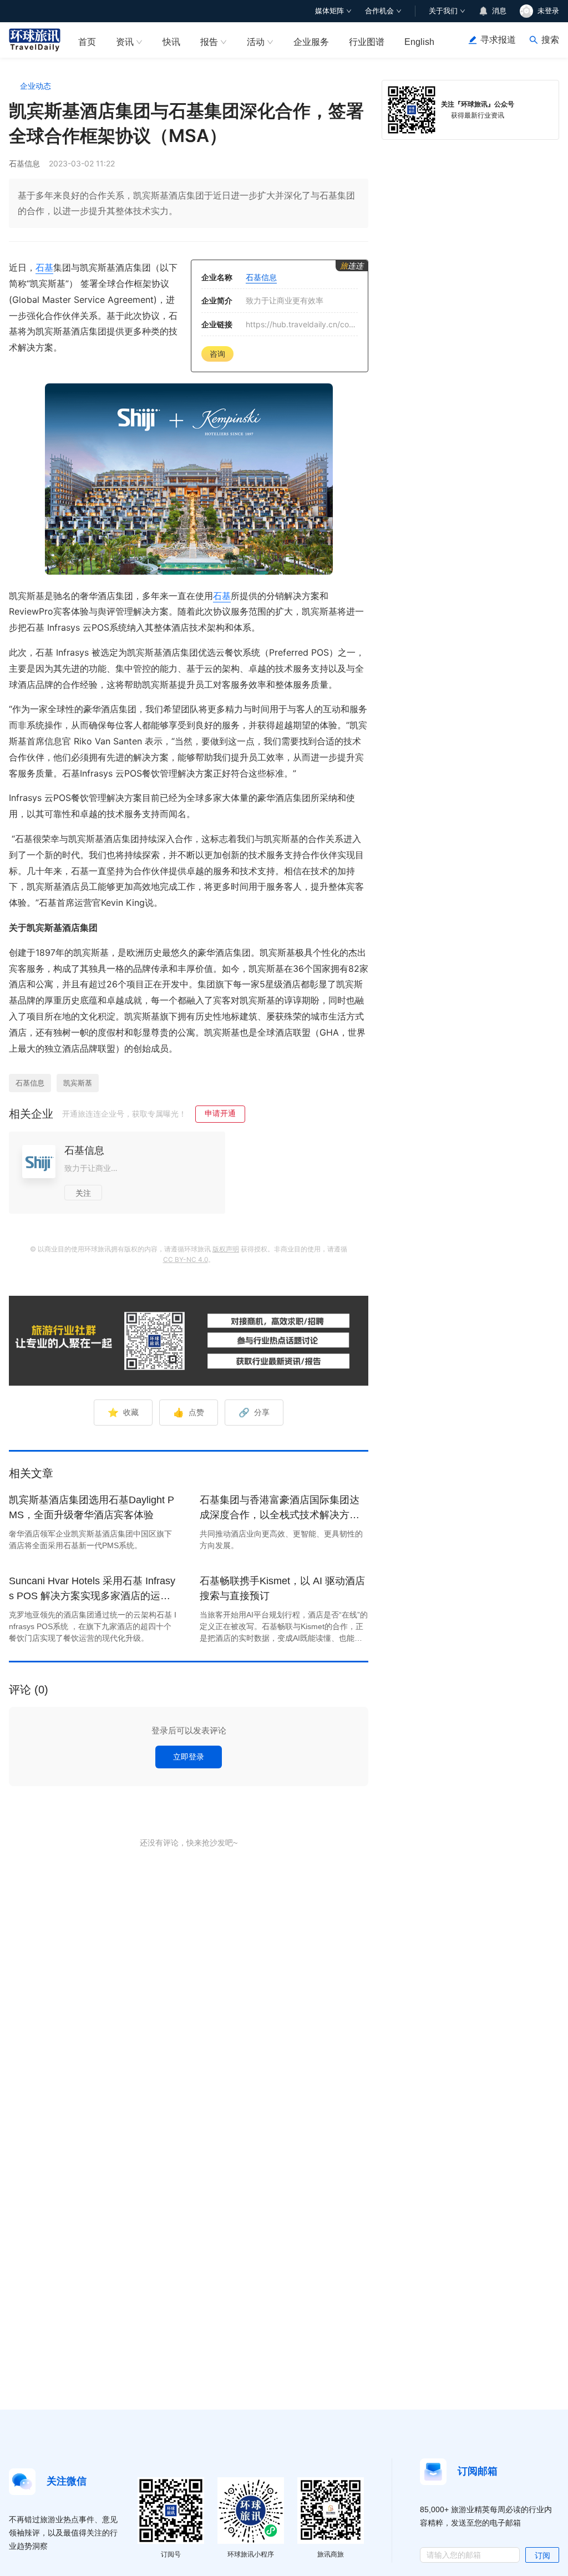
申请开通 (220, 1113)
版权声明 (226, 1249)
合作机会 (379, 11)
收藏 (123, 1412)
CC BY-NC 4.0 (186, 1259)
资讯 (125, 42)
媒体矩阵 (329, 11)
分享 (254, 1412)
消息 (499, 11)
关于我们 (443, 11)
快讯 (171, 42)
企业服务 (311, 42)
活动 (256, 42)
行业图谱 (367, 42)
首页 (87, 42)
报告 (209, 42)
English (419, 42)
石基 (44, 267)
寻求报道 (498, 40)
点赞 (189, 1412)
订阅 (542, 2555)
